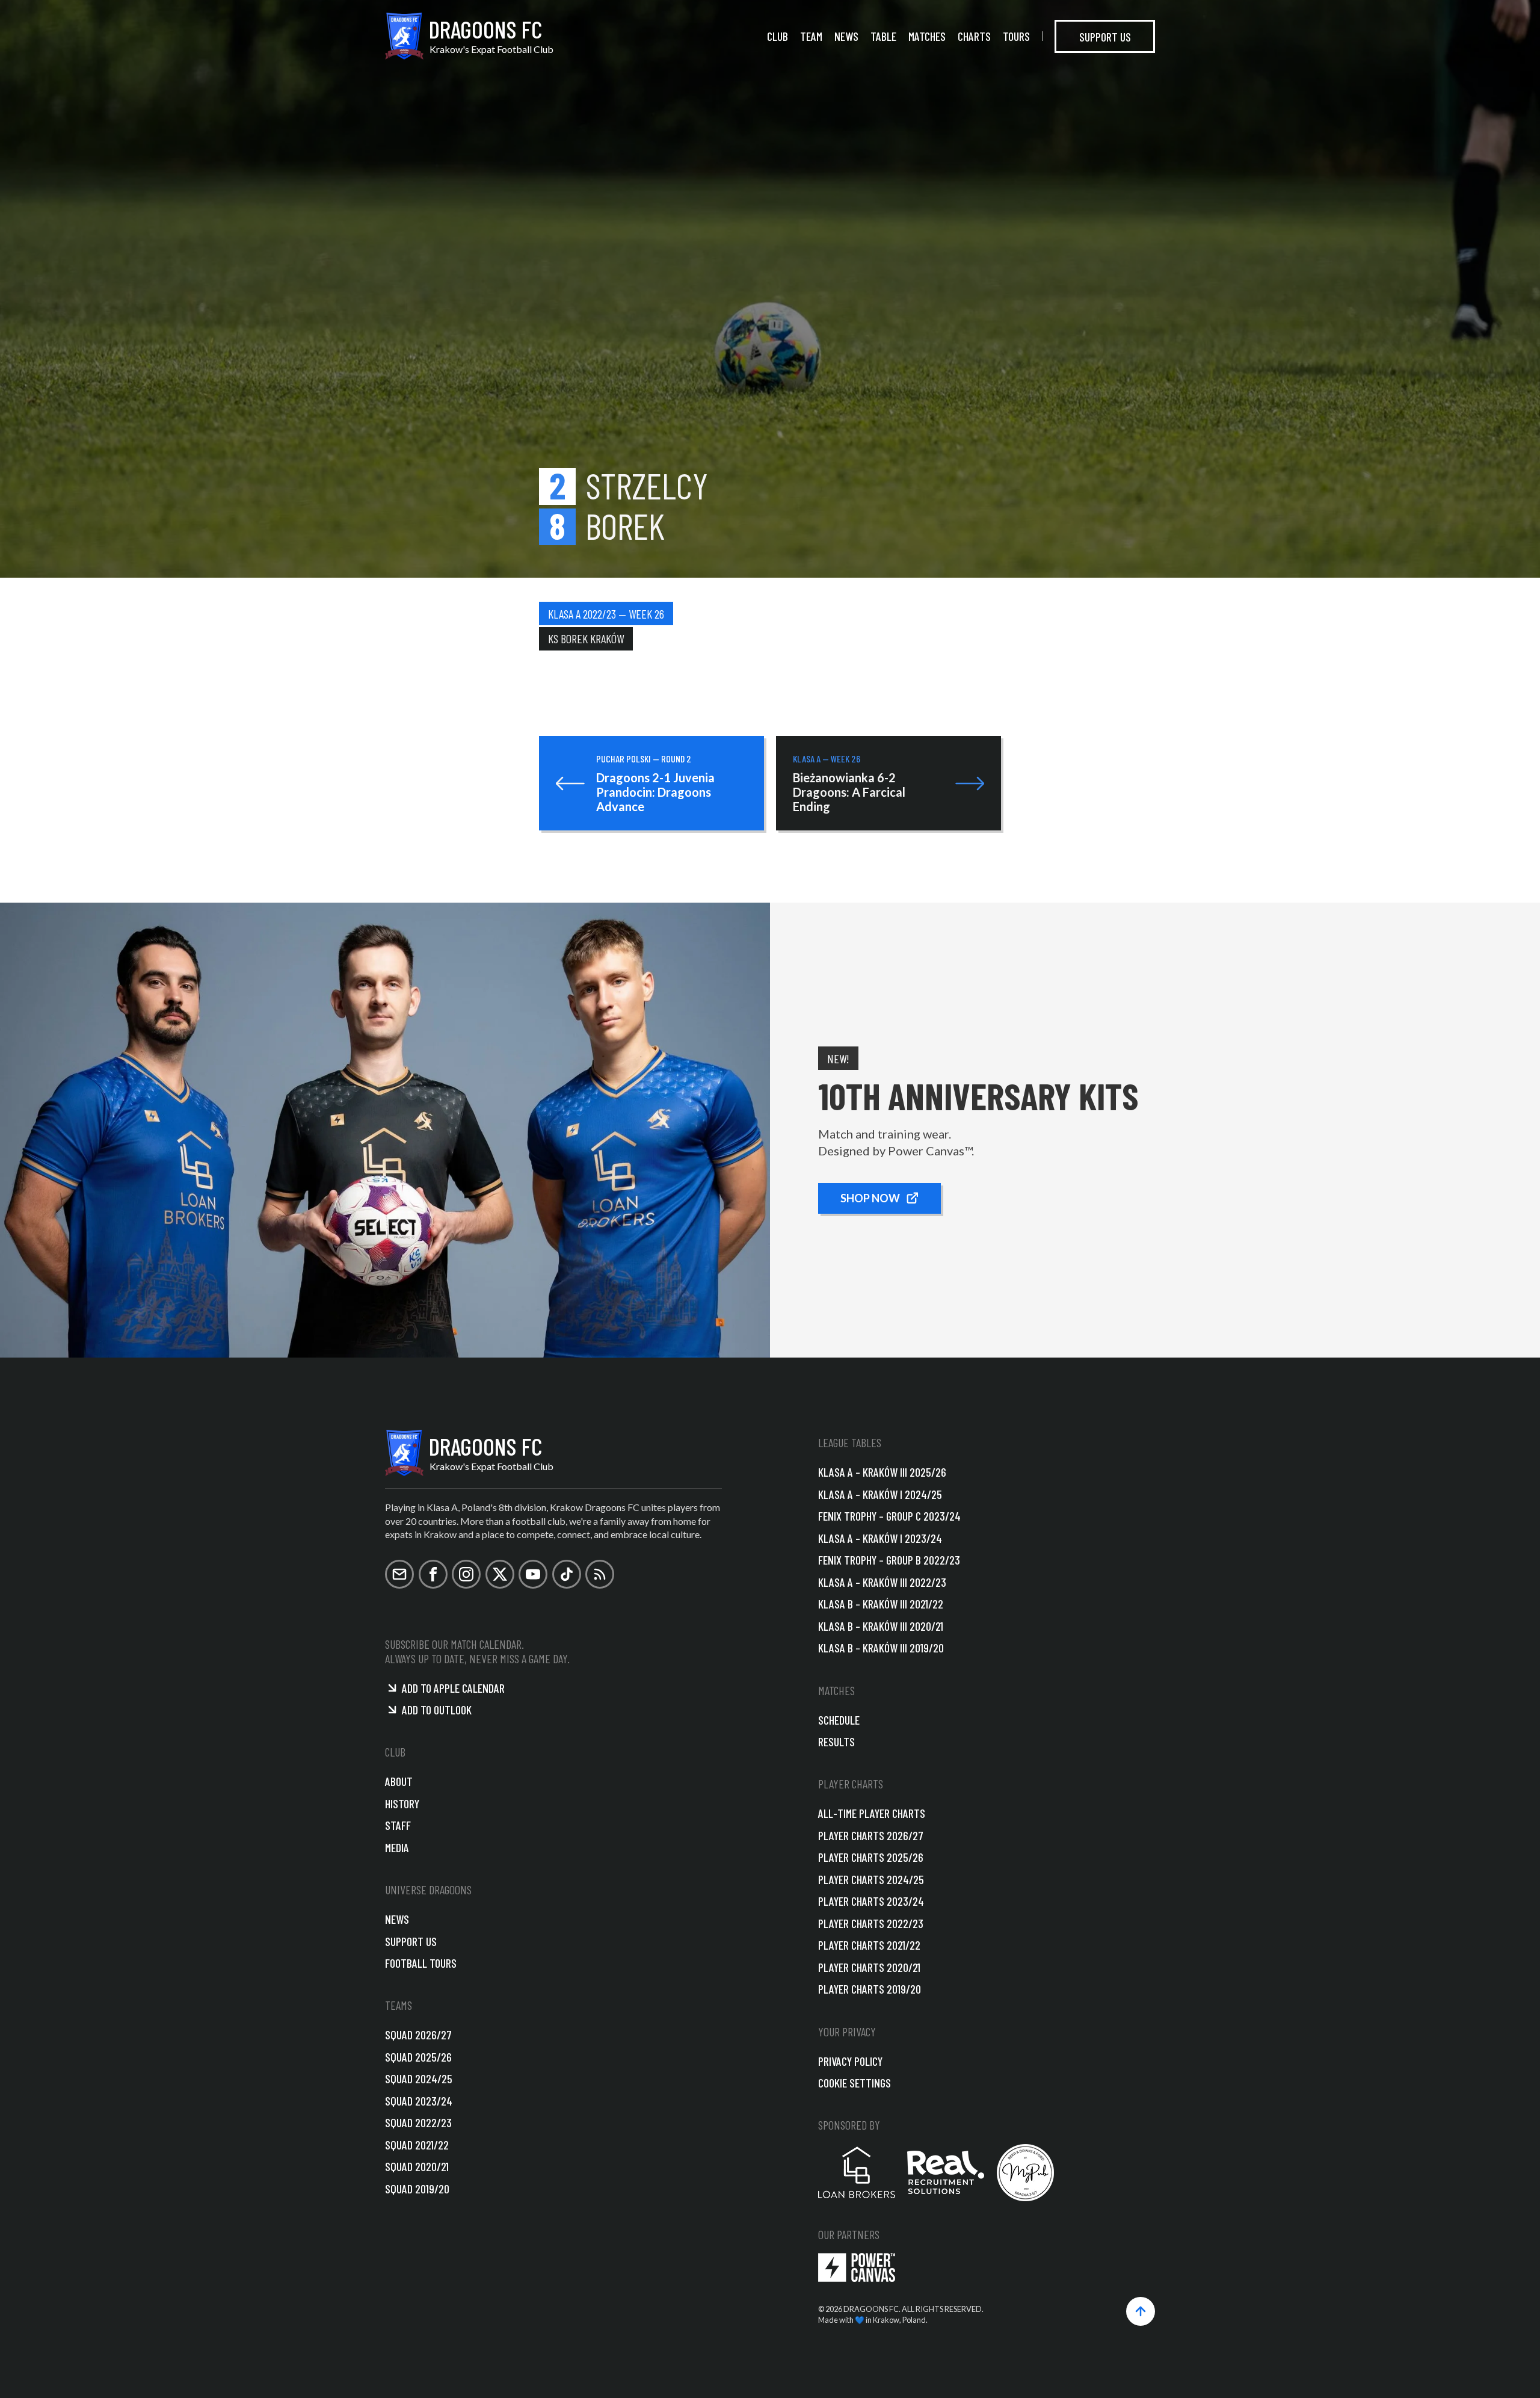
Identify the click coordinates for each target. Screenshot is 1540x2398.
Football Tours (421, 1963)
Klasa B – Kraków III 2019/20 (881, 1648)
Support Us (1105, 36)
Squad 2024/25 (419, 2078)
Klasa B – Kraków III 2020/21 (881, 1626)
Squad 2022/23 (418, 2122)
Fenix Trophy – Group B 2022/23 (889, 1560)
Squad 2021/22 (417, 2145)
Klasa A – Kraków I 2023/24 (880, 1538)
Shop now (870, 1198)
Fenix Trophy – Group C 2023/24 (889, 1516)
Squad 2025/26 (418, 2057)
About (399, 1781)
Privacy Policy (850, 2061)
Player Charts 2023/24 (871, 1901)
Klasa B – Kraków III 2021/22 (881, 1604)
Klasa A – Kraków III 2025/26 (882, 1472)
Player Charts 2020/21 (869, 1967)
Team (811, 36)
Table (883, 36)
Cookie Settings (855, 2083)
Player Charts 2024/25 (871, 1879)
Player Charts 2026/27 (871, 1835)
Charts (974, 36)
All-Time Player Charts (872, 1813)
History (402, 1803)
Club (778, 36)
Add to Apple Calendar (453, 1688)
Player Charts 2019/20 (870, 1989)
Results (836, 1741)
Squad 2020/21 (417, 2166)
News (846, 36)
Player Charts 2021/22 (869, 1945)
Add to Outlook (437, 1710)
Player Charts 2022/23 (871, 1923)
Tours (1016, 36)
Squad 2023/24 (419, 2101)
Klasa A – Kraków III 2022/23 (882, 1582)
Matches (927, 36)
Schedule (839, 1720)
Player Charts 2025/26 (871, 1857)
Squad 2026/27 (418, 2035)
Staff (398, 1825)
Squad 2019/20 (417, 2189)
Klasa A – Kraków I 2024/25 (880, 1494)
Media (397, 1847)
